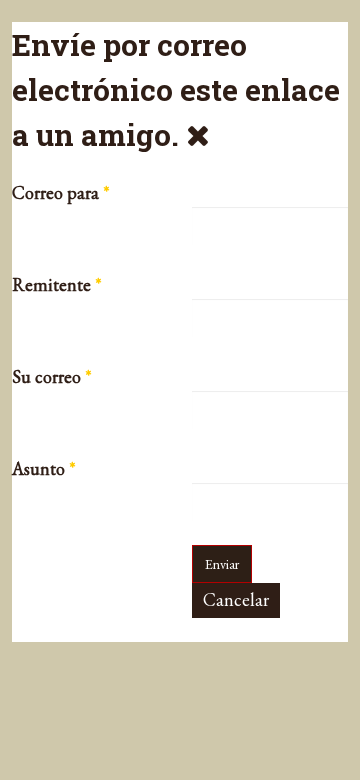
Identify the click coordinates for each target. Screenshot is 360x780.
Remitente (57, 285)
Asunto (44, 469)
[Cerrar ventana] (198, 134)
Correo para (61, 193)
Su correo (52, 377)
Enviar (222, 564)
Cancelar (236, 599)
